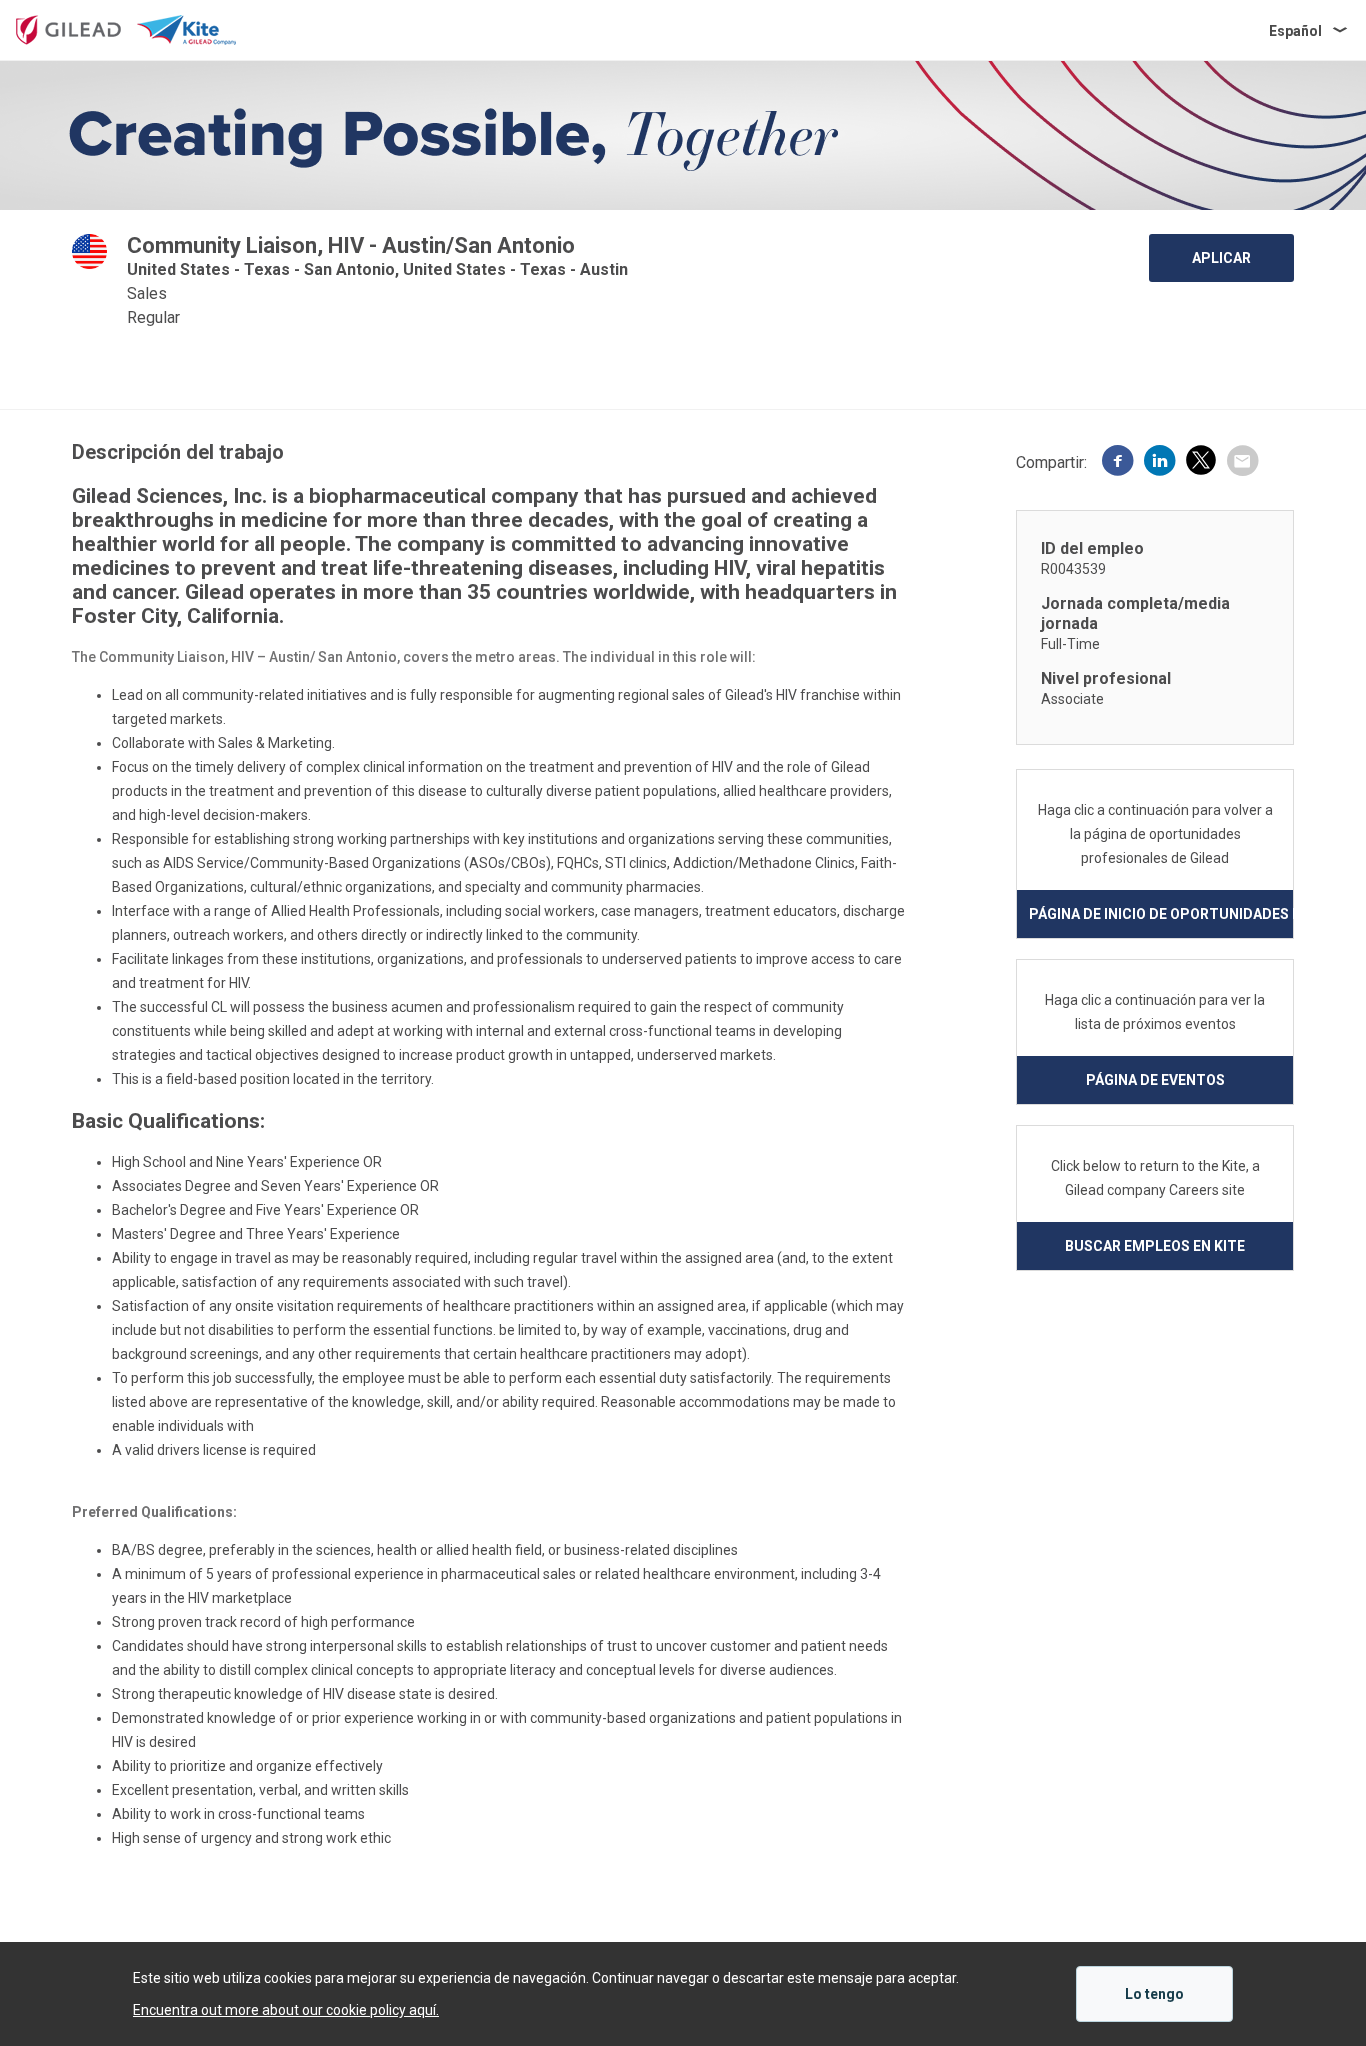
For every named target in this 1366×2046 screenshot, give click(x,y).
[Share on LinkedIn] (1160, 463)
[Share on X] (1201, 463)
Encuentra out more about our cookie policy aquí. (286, 2010)
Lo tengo (1154, 1994)
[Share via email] (1242, 463)
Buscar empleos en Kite (1155, 1246)
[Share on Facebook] (1118, 463)
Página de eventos (1155, 1080)
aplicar (1221, 258)
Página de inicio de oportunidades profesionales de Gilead (1161, 914)
